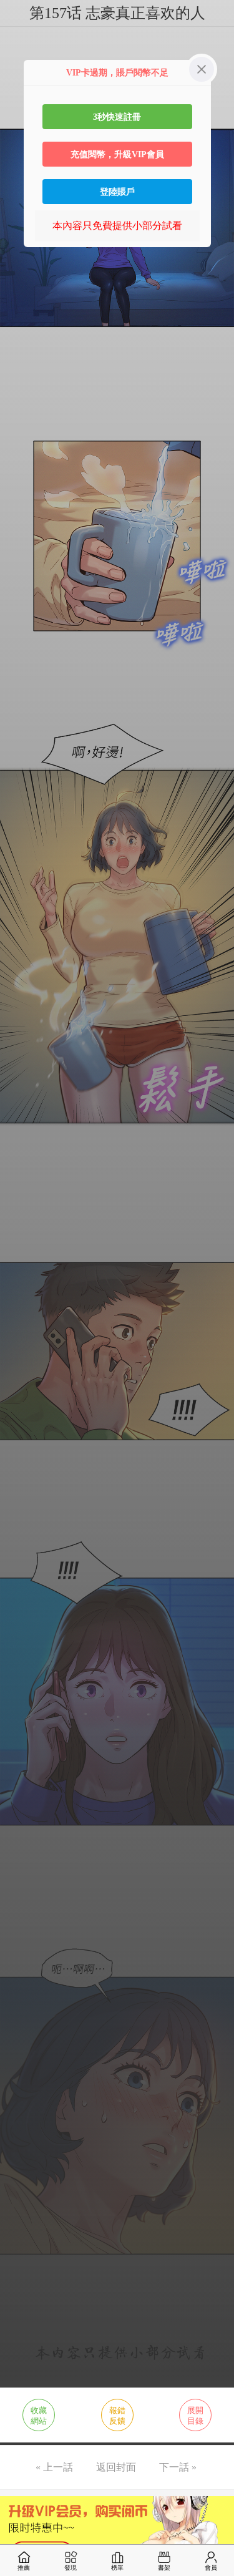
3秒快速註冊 (117, 117)
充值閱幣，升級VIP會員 (117, 154)
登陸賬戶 (117, 192)
